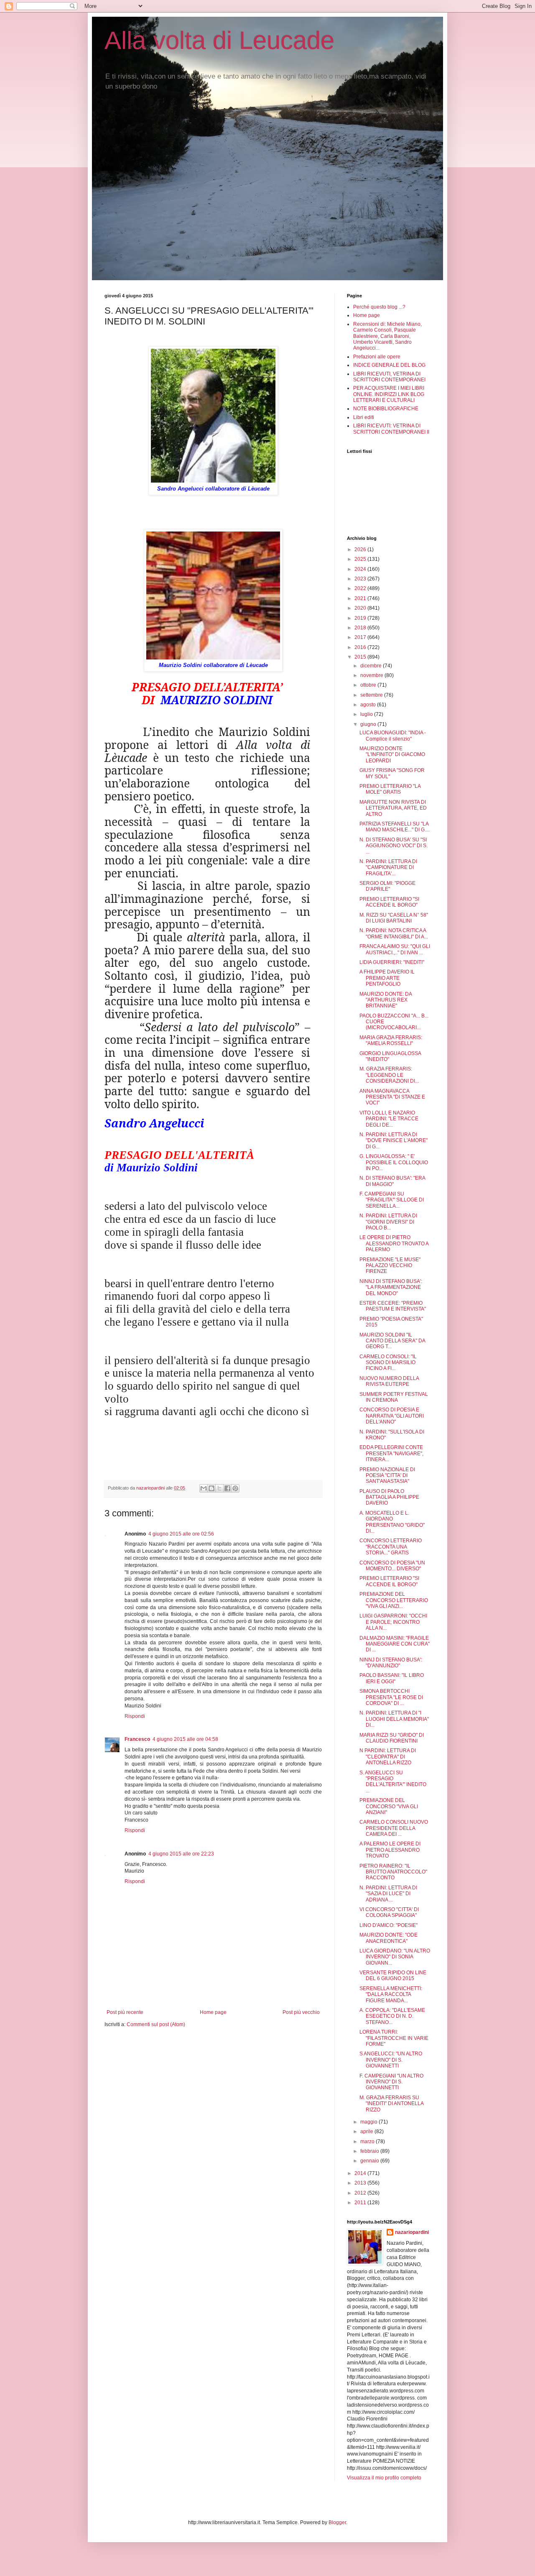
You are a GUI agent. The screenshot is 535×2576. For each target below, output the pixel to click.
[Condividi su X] (219, 1488)
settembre (372, 695)
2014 (361, 2173)
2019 (361, 618)
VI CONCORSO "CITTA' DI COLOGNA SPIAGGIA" (389, 1912)
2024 (361, 569)
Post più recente (125, 2012)
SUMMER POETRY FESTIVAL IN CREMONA (394, 1397)
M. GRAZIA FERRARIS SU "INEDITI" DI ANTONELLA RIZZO (391, 2104)
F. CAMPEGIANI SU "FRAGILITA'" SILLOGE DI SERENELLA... (392, 1200)
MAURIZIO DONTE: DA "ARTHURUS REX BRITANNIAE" (386, 1000)
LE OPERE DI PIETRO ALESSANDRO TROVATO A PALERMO (394, 1243)
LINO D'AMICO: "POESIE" (389, 1925)
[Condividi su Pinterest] (235, 1488)
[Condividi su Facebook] (227, 1488)
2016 (361, 647)
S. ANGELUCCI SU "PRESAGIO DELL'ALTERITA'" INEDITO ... (393, 1782)
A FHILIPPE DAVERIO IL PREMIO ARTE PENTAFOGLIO (387, 978)
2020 (361, 608)
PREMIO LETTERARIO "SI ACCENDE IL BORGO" (389, 902)
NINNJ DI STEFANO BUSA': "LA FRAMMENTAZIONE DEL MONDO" (391, 1287)
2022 (361, 588)
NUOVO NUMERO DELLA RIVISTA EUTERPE (389, 1381)
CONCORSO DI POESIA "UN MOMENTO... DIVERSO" (392, 1566)
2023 (361, 579)
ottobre (369, 685)
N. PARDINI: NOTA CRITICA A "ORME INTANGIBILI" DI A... (394, 933)
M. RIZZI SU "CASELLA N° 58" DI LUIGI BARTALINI (394, 918)
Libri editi (364, 417)
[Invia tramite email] (204, 1488)
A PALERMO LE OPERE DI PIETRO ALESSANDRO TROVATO (390, 1850)
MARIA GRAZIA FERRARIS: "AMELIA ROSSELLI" (391, 1040)
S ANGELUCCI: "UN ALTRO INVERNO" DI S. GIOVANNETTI (391, 2060)
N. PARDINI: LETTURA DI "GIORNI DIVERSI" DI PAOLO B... (388, 1222)
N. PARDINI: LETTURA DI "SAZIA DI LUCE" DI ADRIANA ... (388, 1894)
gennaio (370, 2161)
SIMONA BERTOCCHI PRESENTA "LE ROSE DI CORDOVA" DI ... (391, 1697)
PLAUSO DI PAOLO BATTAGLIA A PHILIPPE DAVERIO (389, 1497)
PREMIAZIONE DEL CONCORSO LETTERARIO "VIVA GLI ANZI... (394, 1600)
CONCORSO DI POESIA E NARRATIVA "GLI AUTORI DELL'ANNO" (392, 1416)
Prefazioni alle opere (377, 357)
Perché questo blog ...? (379, 307)
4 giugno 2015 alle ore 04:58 (185, 1739)
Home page (213, 2012)
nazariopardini (412, 2232)
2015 (361, 657)
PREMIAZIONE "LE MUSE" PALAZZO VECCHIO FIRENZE (390, 1266)
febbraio (370, 2151)
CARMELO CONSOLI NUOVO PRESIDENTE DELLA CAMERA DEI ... (394, 1828)
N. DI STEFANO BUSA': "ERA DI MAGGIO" (392, 1181)
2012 (361, 2193)
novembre (372, 675)
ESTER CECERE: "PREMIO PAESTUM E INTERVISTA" (393, 1306)
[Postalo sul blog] (211, 1488)
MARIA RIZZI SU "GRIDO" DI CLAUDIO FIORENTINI (392, 1738)
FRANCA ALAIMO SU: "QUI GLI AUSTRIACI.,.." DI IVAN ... (395, 949)
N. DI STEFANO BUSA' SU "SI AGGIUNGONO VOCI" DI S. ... (394, 846)
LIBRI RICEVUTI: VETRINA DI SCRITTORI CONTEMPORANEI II (391, 429)
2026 (361, 549)
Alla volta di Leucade (219, 40)
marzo (368, 2142)
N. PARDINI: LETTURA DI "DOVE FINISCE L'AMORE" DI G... (394, 1141)
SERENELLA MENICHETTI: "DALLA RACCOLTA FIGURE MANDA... (391, 1995)
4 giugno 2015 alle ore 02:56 (181, 1534)
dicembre (372, 666)
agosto (369, 705)
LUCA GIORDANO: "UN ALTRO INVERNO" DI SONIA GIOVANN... (395, 1957)
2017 (361, 637)
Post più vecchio (301, 2012)
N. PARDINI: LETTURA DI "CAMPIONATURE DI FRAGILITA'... (388, 868)
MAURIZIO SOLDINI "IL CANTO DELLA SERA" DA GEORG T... (392, 1341)
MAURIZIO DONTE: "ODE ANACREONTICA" (389, 1938)
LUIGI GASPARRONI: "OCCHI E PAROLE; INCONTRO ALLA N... (393, 1622)
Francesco (137, 1739)
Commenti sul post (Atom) (156, 2024)
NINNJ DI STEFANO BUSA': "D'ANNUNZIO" (391, 1663)
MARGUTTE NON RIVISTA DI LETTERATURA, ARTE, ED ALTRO (393, 808)
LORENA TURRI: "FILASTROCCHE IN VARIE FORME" (394, 2038)
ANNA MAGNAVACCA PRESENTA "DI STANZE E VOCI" (392, 1097)
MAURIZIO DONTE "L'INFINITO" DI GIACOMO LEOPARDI (392, 755)
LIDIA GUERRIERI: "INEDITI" (392, 962)
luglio (367, 714)
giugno (369, 724)
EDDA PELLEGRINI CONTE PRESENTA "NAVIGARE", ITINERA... (391, 1453)
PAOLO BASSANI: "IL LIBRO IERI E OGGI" (392, 1678)
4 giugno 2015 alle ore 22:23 (181, 1854)
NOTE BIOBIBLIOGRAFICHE (386, 409)
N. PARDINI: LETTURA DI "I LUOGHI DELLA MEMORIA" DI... (394, 1719)
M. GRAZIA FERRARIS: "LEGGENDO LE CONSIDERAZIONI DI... (389, 1075)
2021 (361, 598)
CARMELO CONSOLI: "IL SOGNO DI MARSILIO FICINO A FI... (388, 1363)
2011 (361, 2203)
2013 (361, 2183)
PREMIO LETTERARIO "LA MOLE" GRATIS (390, 789)
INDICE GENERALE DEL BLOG (389, 365)
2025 (361, 559)
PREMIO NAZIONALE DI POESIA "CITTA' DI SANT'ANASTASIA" (387, 1476)
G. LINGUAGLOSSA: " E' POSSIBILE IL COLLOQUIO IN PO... (394, 1162)
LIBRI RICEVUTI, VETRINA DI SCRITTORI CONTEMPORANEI (389, 377)
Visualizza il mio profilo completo (384, 2478)
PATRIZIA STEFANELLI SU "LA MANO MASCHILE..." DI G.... (395, 827)
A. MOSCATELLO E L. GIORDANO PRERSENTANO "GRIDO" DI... (392, 1522)
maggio (369, 2122)
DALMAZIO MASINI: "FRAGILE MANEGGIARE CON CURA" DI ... (395, 1644)
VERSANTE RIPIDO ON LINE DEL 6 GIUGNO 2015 (393, 1975)
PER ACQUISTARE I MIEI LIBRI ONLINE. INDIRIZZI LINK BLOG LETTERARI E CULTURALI (389, 394)
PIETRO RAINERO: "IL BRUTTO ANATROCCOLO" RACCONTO (393, 1872)
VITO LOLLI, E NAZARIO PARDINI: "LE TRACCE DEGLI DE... (389, 1119)
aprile (367, 2131)
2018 (361, 628)
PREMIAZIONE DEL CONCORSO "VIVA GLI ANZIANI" (389, 1806)
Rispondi (135, 1716)
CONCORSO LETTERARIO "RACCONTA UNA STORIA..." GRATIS (391, 1547)
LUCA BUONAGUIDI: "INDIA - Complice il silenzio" (393, 736)
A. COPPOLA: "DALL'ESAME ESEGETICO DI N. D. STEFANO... (392, 2016)
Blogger (337, 2522)
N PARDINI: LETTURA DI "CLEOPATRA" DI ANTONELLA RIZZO (388, 1757)
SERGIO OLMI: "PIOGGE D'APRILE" (387, 886)
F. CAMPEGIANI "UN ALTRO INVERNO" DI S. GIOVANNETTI (391, 2082)
